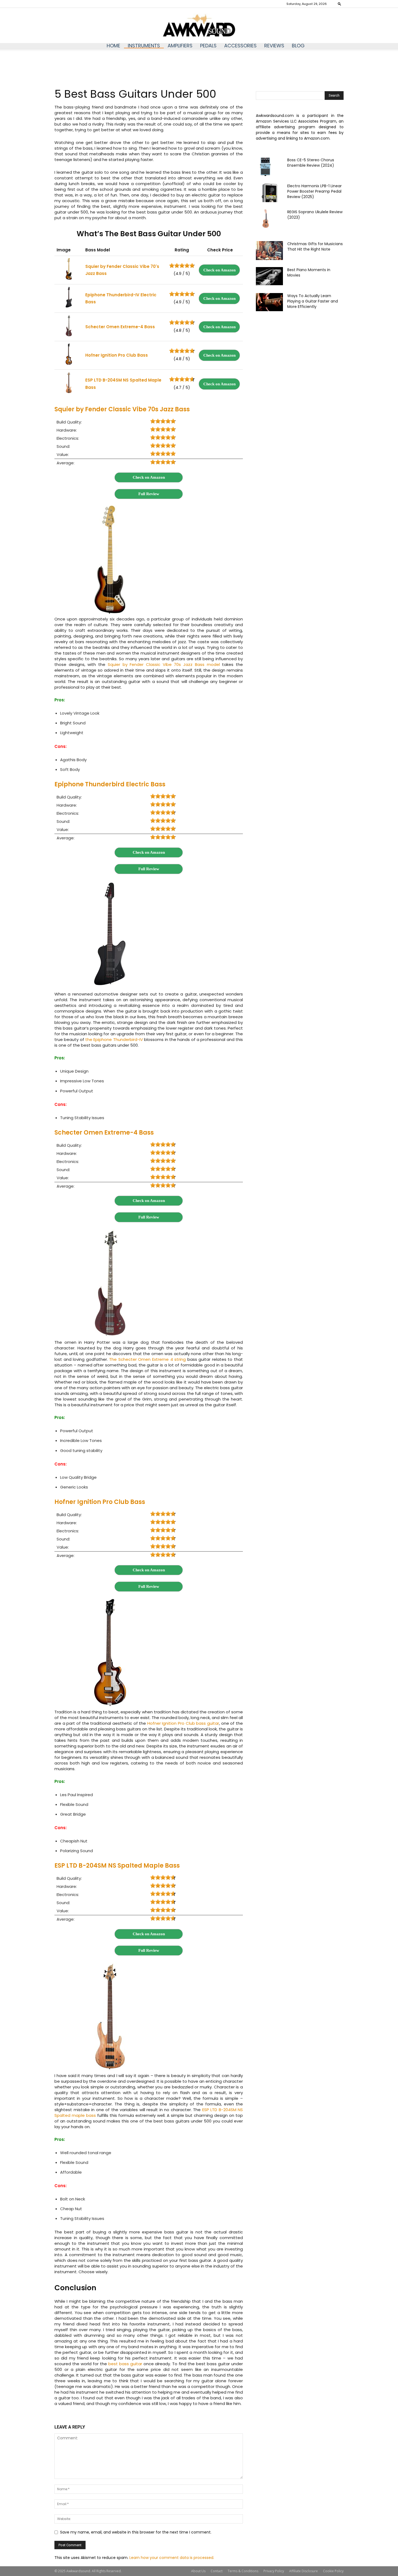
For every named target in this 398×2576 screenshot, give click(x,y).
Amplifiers (180, 46)
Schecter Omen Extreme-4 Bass (104, 1133)
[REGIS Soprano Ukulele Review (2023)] (265, 219)
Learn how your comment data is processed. (172, 2558)
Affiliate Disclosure (304, 2571)
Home (113, 46)
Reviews (274, 46)
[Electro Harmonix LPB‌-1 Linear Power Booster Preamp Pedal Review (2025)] (269, 193)
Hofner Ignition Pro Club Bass (100, 1502)
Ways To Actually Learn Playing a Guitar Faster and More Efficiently (313, 301)
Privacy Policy (274, 2571)
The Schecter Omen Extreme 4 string (147, 1359)
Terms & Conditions (243, 2571)
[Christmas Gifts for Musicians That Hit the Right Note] (269, 251)
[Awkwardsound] (199, 26)
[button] (340, 4)
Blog (298, 46)
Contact (217, 2571)
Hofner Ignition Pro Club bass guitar (183, 1723)
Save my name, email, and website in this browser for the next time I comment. (136, 2532)
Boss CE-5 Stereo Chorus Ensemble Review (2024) (311, 163)
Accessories (240, 46)
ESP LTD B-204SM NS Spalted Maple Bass (117, 1866)
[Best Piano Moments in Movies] (269, 276)
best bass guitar (125, 2364)
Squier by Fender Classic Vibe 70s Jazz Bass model (164, 664)
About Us (198, 2571)
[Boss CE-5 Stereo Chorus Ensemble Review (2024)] (265, 167)
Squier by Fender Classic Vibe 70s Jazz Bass (122, 409)
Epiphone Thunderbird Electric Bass (110, 784)
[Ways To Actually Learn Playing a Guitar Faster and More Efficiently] (269, 302)
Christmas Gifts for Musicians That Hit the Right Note (315, 247)
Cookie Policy (333, 2571)
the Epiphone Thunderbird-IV (114, 1039)
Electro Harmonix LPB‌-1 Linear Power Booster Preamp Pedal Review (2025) (314, 191)
